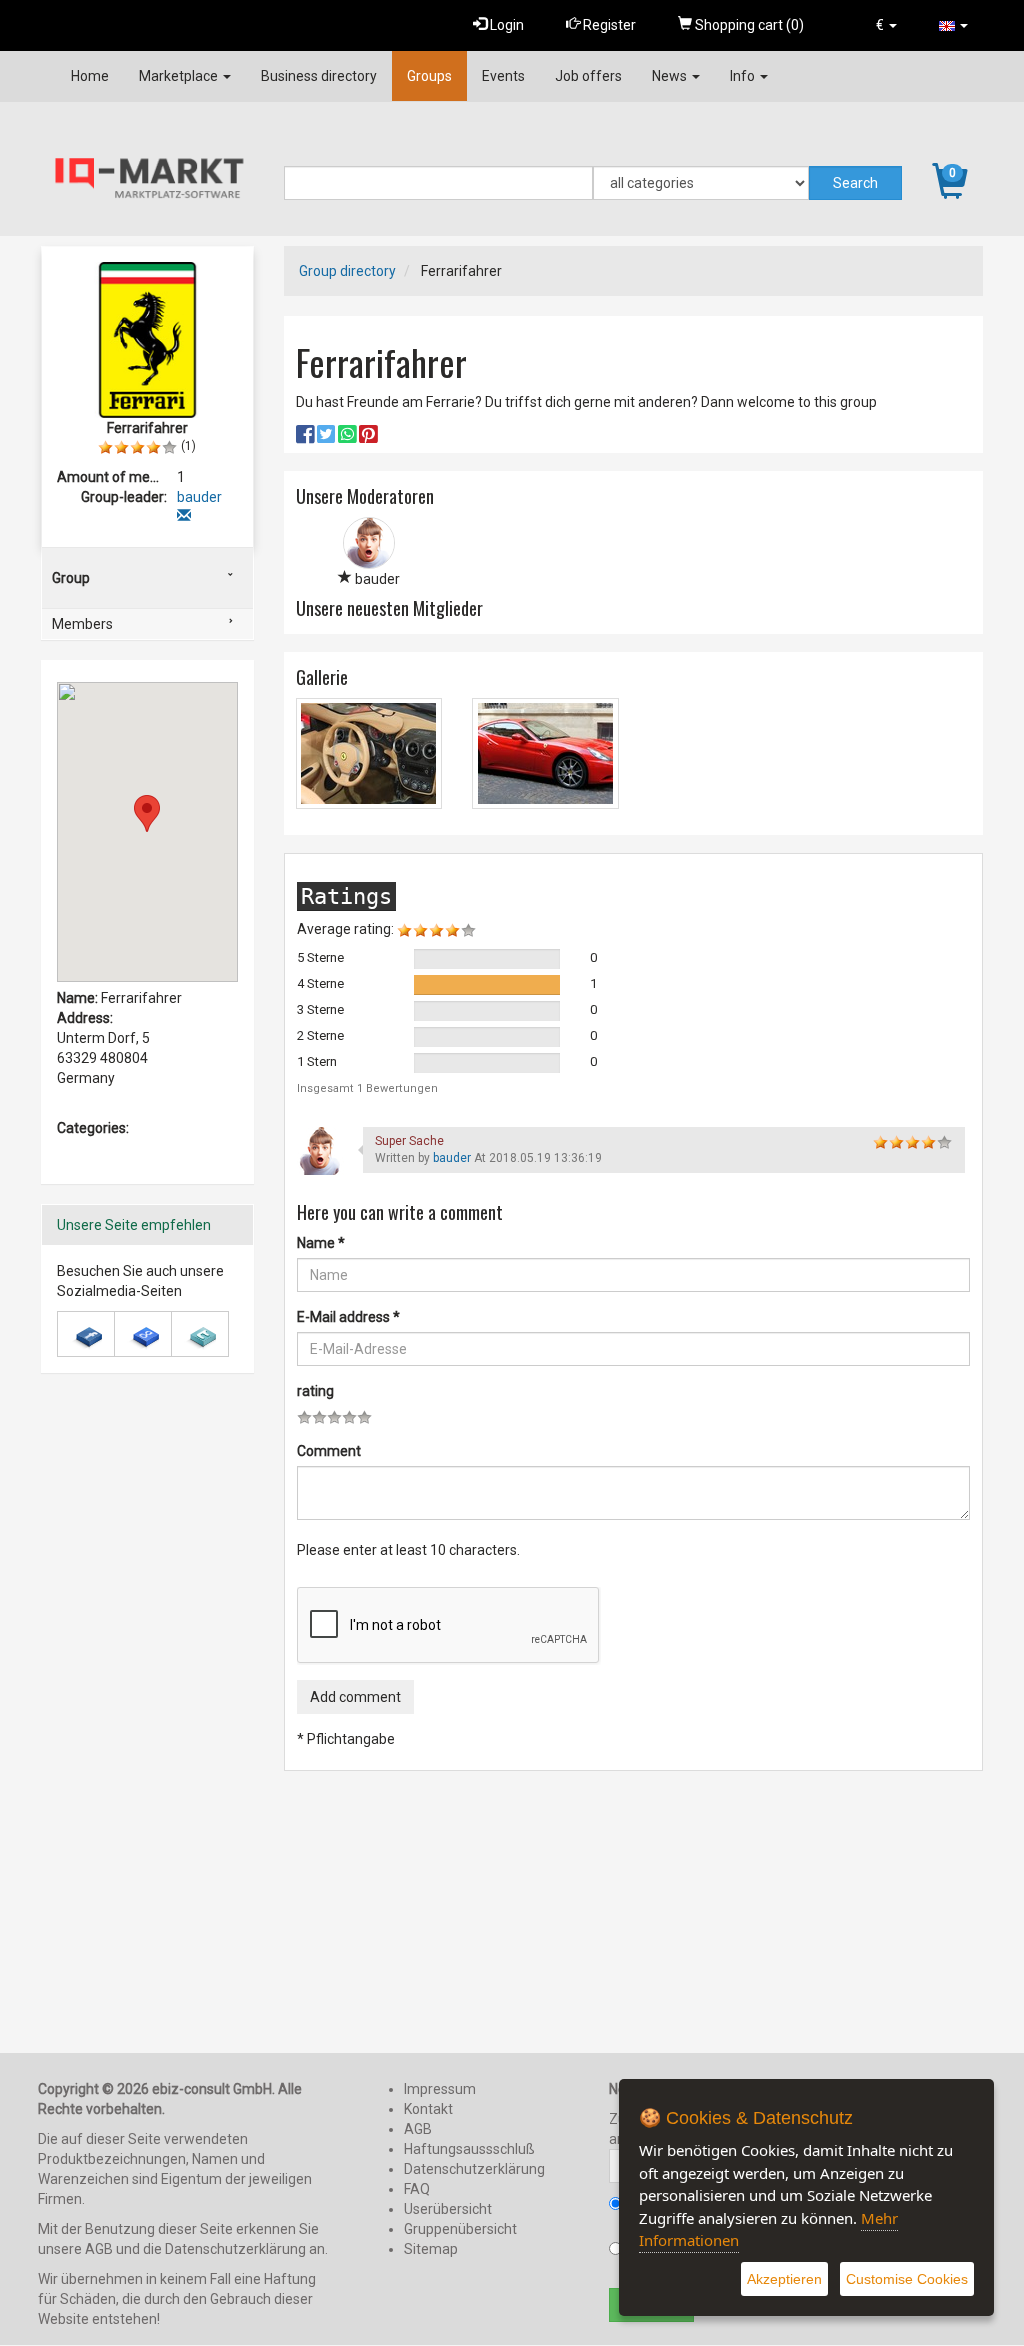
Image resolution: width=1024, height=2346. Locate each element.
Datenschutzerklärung (474, 2169)
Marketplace (180, 76)
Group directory (347, 271)
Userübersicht (448, 2209)
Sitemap (431, 2249)
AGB (418, 2129)
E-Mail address (348, 1317)
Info (744, 76)
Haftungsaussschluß (469, 2149)
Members (82, 624)
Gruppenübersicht (460, 2229)
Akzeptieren (784, 2279)
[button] (886, 25)
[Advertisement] (147, 1733)
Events (503, 76)
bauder (453, 1158)
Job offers (588, 76)
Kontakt (428, 2109)
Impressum (440, 2089)
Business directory (319, 76)
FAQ (417, 2189)
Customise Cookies (907, 2279)
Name (321, 1243)
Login (505, 25)
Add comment (355, 1697)
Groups (429, 76)
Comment (329, 1451)
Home (90, 76)
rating (315, 1391)
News (671, 76)
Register (608, 25)
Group (71, 578)
